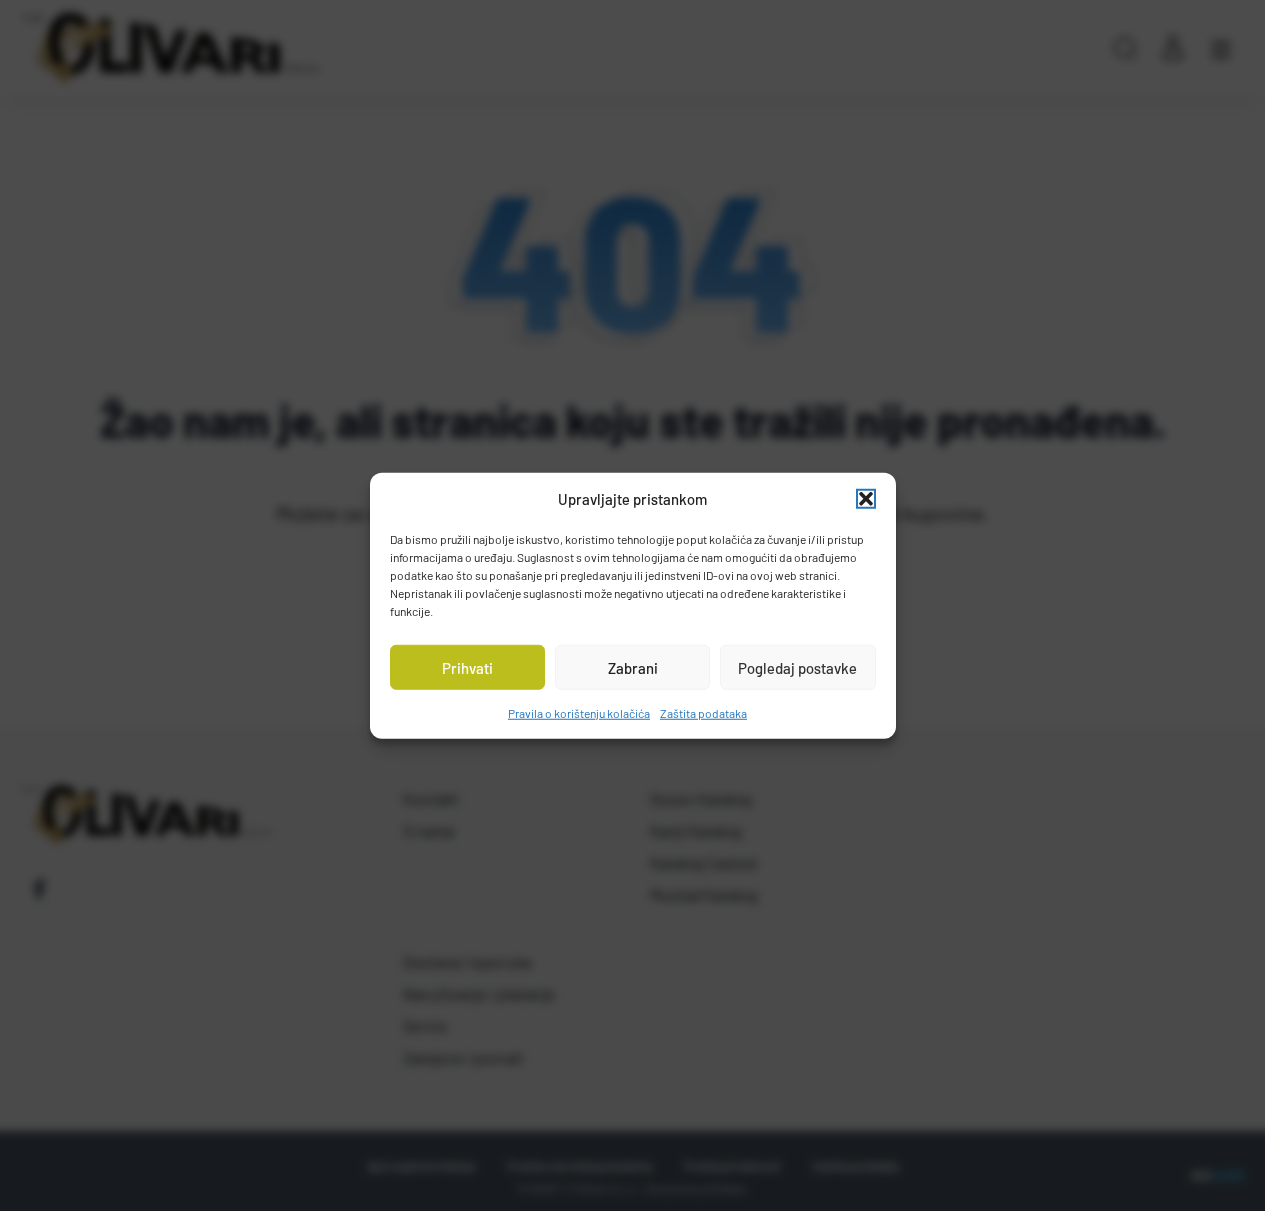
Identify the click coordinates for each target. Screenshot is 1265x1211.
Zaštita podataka (703, 713)
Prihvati (467, 667)
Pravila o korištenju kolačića (579, 713)
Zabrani (633, 667)
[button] (866, 499)
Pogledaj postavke (797, 667)
